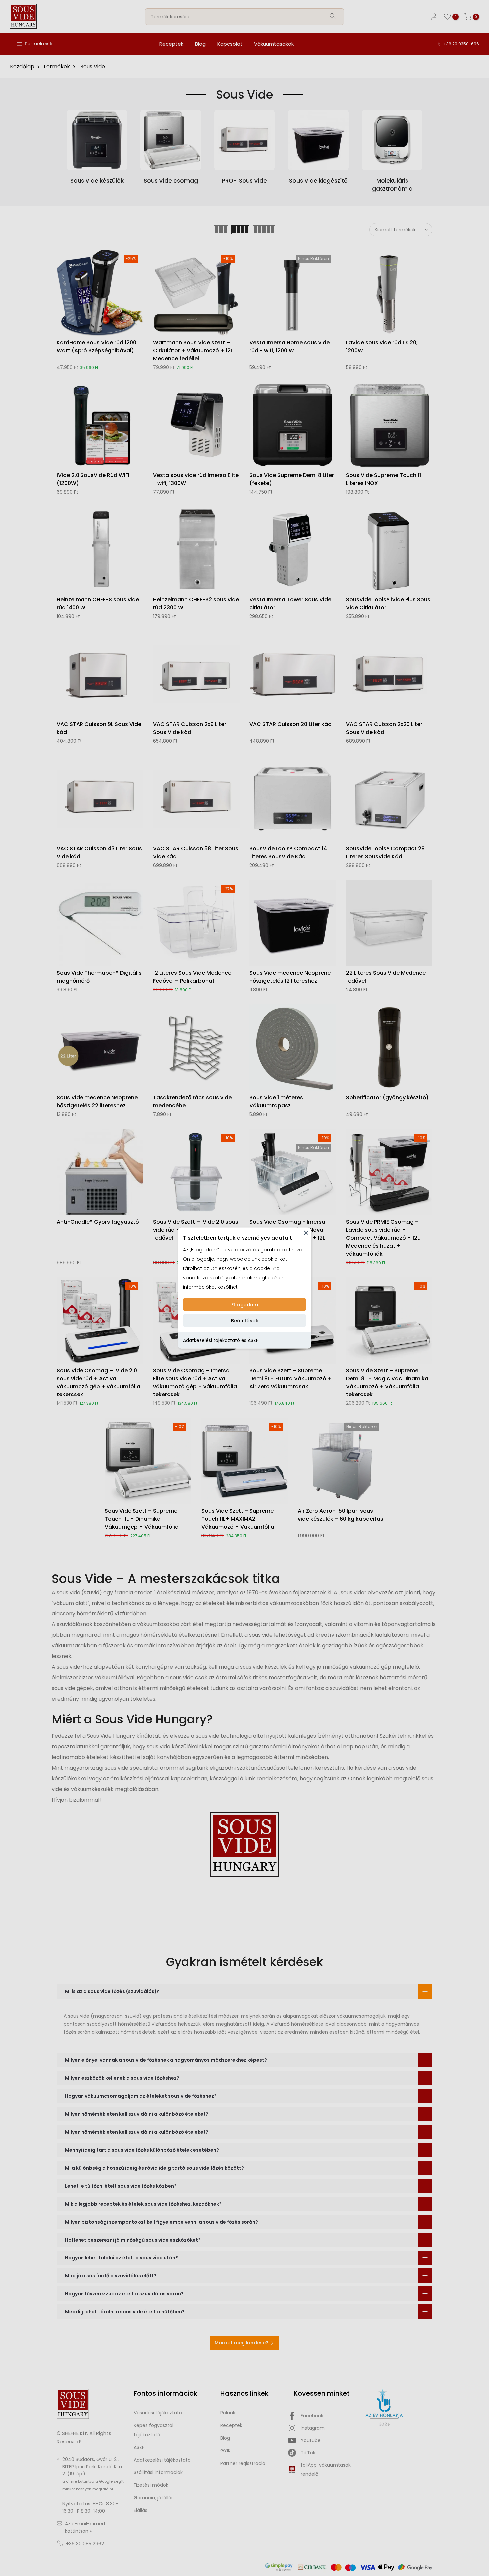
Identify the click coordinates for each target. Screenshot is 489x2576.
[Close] (306, 1233)
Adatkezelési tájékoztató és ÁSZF (221, 1340)
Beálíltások (245, 1321)
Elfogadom (245, 1305)
